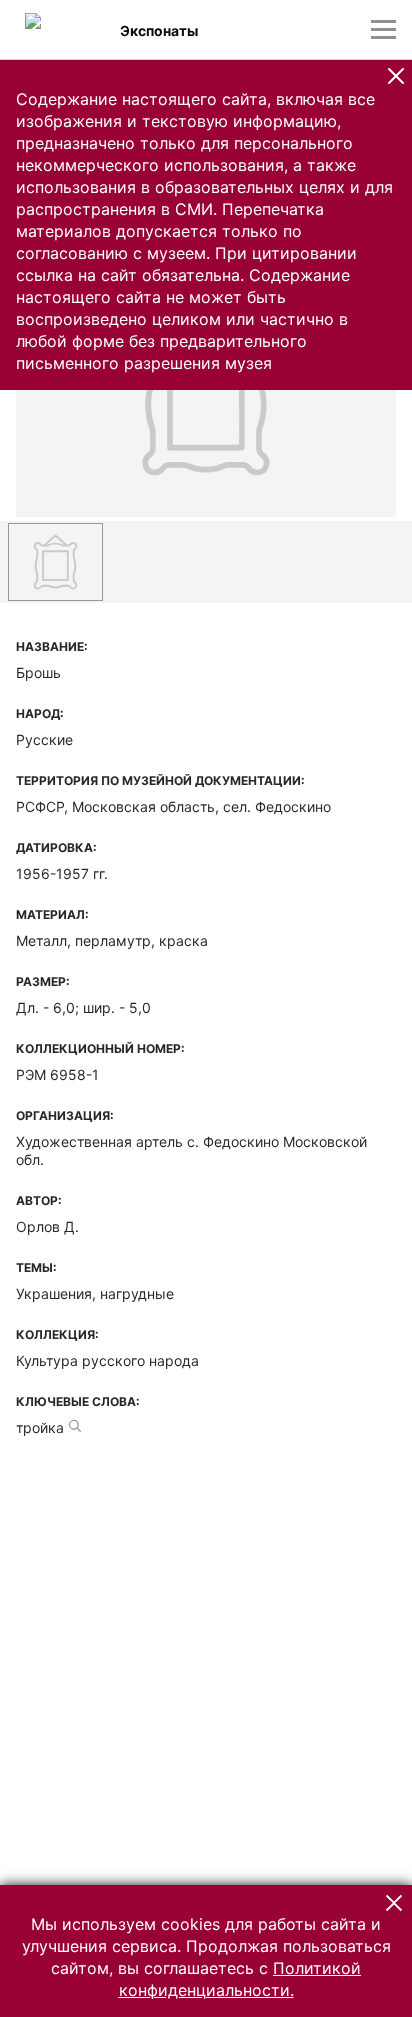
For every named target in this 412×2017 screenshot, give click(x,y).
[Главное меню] (383, 29)
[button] (396, 76)
